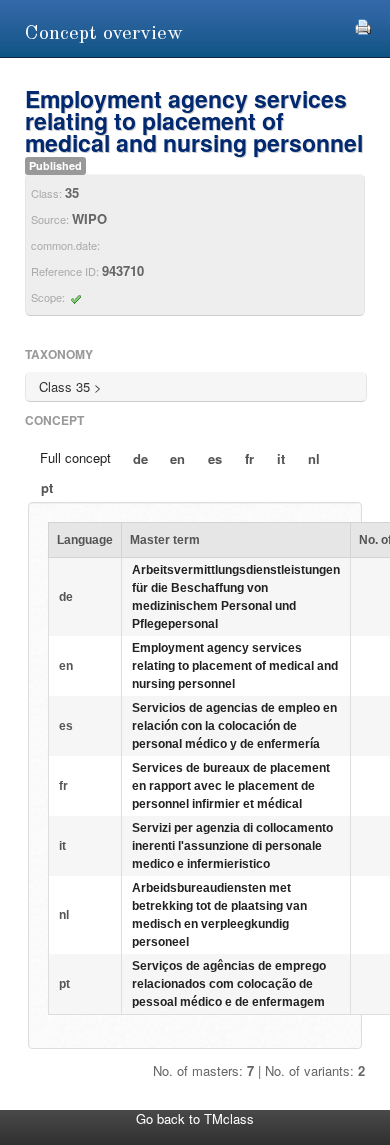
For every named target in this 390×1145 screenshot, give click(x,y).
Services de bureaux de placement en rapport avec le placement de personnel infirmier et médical (231, 786)
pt (47, 487)
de (140, 458)
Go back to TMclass (195, 1118)
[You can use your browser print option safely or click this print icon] (363, 24)
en (177, 458)
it (281, 458)
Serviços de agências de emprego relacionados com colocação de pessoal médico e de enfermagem (229, 984)
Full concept (75, 457)
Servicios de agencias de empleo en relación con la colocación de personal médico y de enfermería (234, 726)
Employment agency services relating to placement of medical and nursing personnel (235, 666)
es (215, 458)
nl (314, 458)
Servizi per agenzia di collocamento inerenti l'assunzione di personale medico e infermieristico (232, 846)
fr (249, 458)
